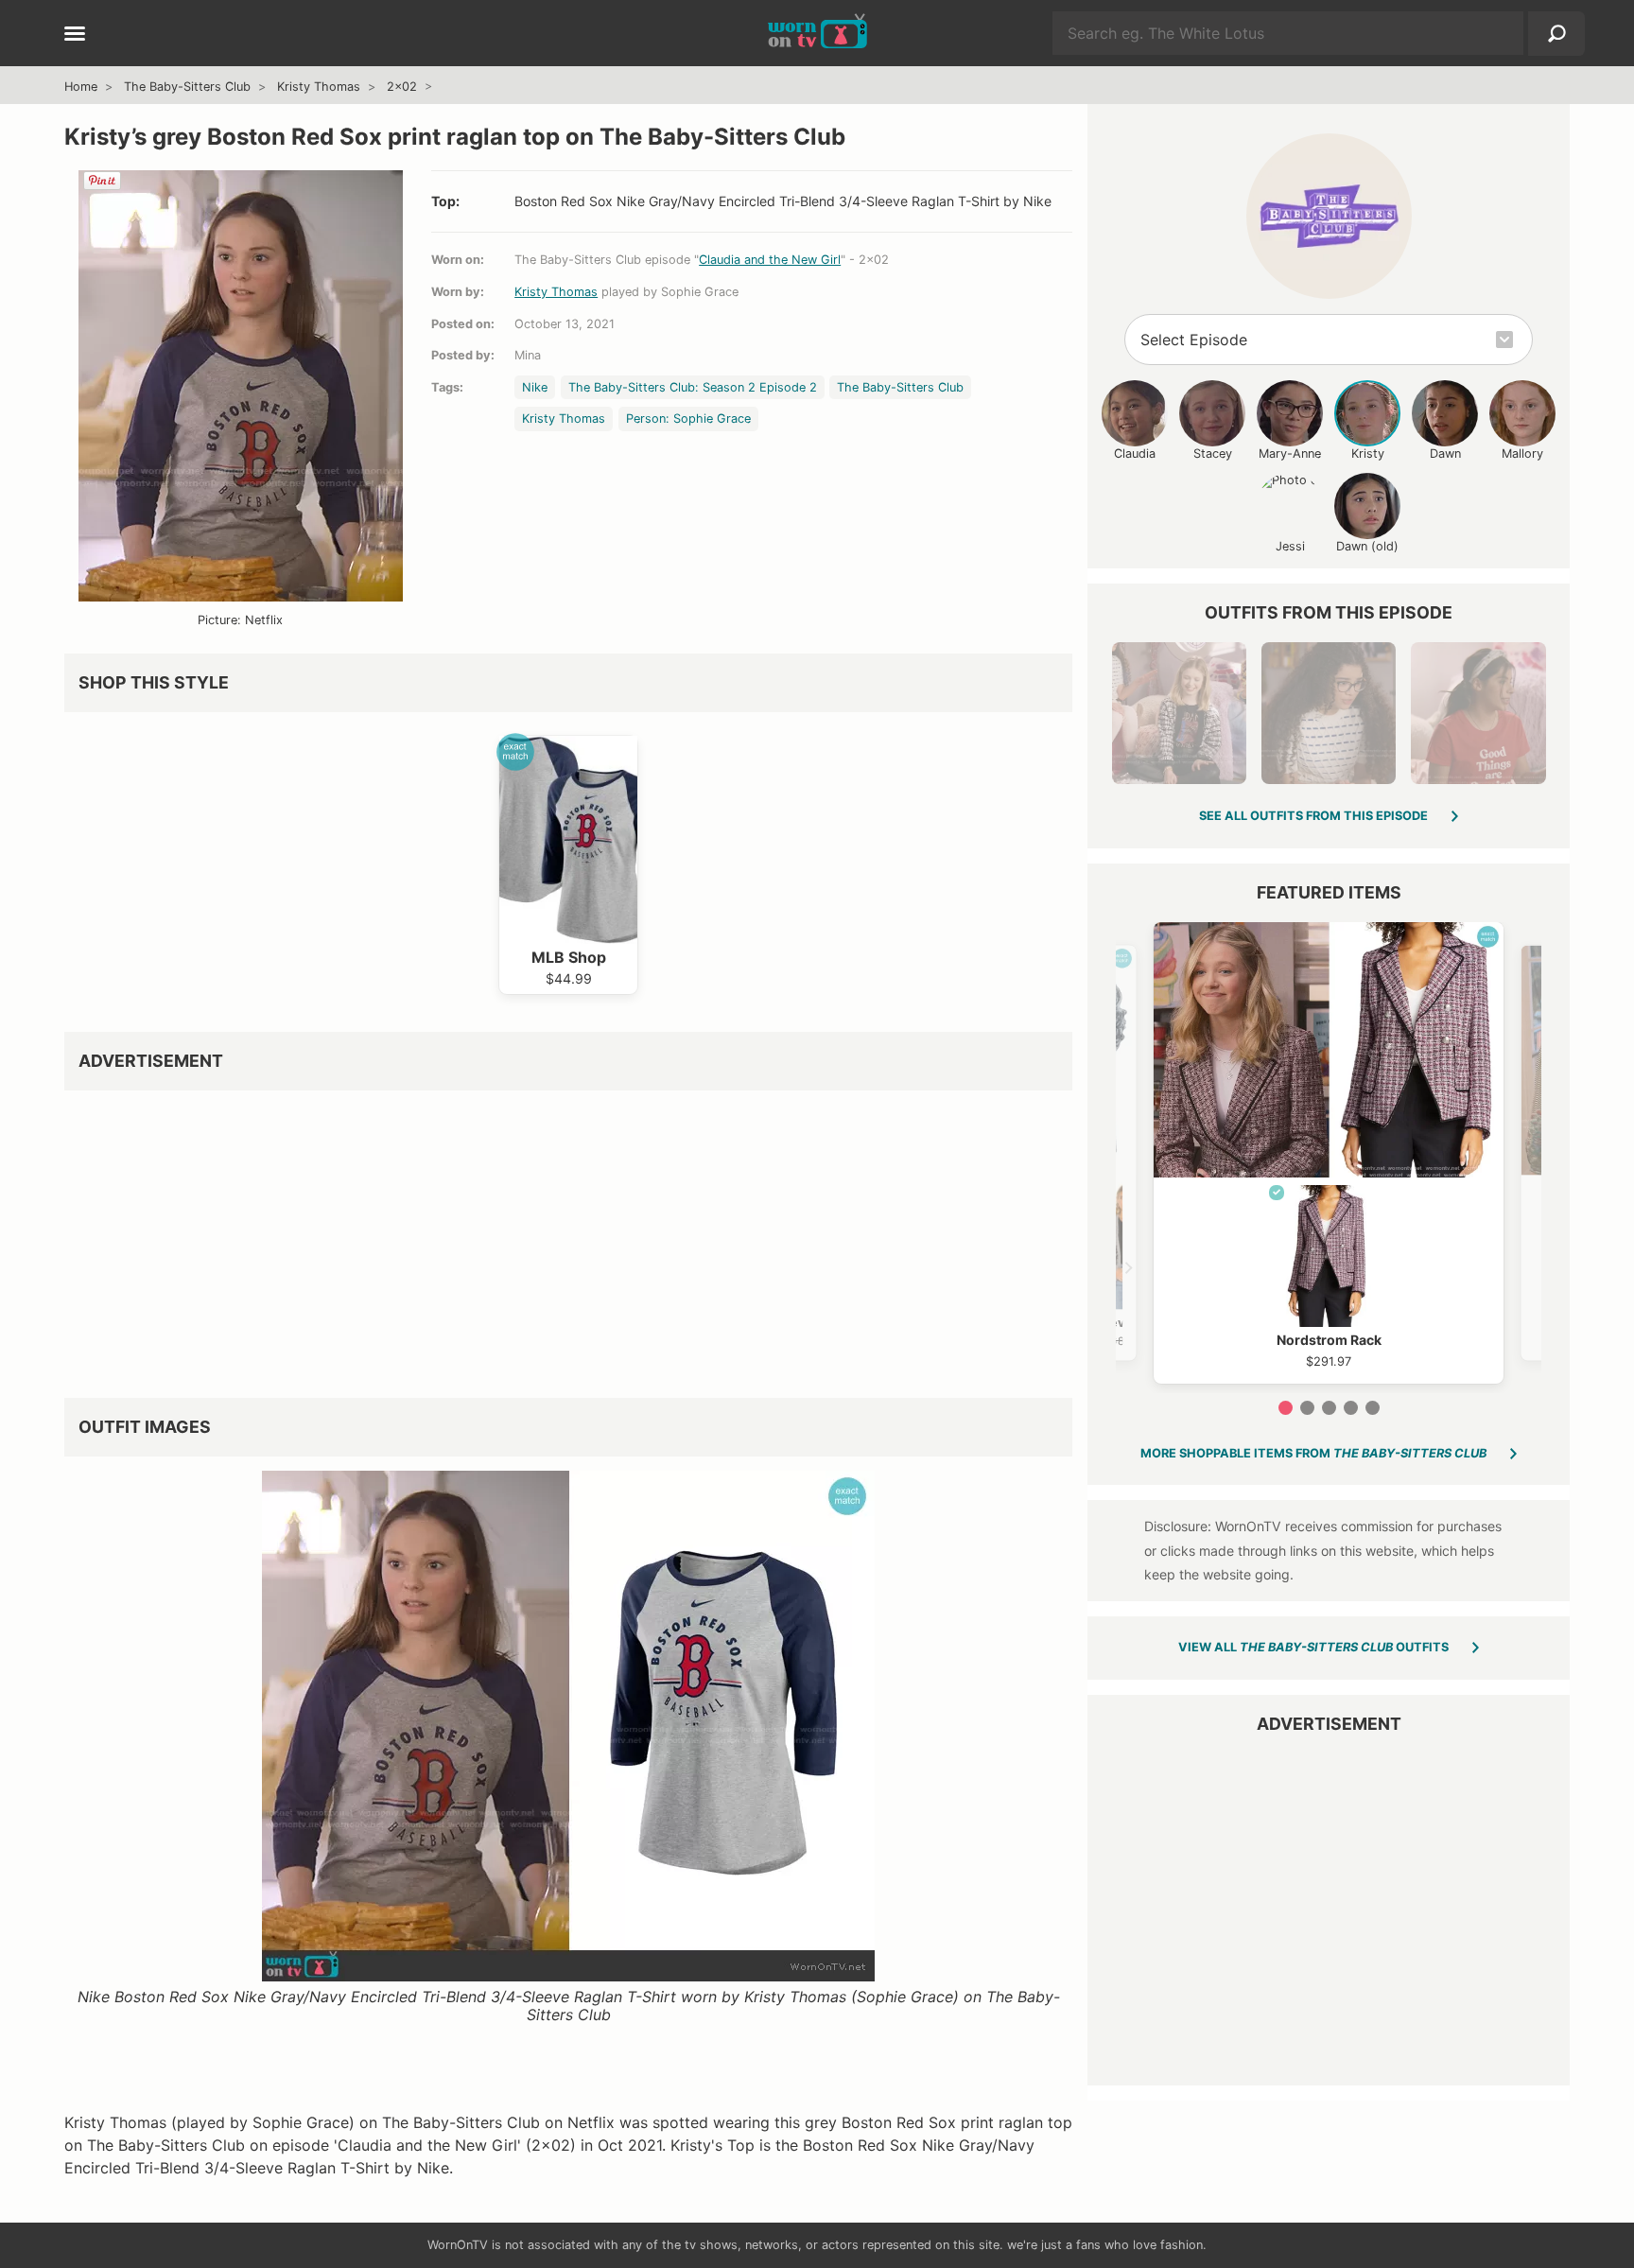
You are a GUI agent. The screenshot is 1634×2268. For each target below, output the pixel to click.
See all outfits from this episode (1313, 816)
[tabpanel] (1329, 1153)
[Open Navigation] (75, 35)
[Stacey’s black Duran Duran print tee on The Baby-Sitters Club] (1179, 713)
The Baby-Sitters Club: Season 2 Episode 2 (693, 387)
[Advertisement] (568, 1237)
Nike (535, 387)
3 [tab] (1329, 1408)
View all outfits (1313, 1647)
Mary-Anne (1290, 454)
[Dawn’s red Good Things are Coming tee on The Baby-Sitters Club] (1478, 713)
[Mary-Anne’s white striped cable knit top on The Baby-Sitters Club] (1329, 713)
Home (81, 87)
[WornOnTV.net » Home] (817, 33)
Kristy (1368, 454)
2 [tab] (1307, 1408)
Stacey (1213, 454)
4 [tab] (1351, 1408)
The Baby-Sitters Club (187, 87)
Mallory (1522, 454)
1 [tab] (1286, 1408)
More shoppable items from (1313, 1453)
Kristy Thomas (319, 87)
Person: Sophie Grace (688, 419)
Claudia (1135, 454)
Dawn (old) (1367, 546)
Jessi (1290, 546)
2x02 (402, 87)
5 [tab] (1373, 1408)
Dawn (1445, 454)
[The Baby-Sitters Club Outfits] (1329, 216)
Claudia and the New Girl (770, 260)
